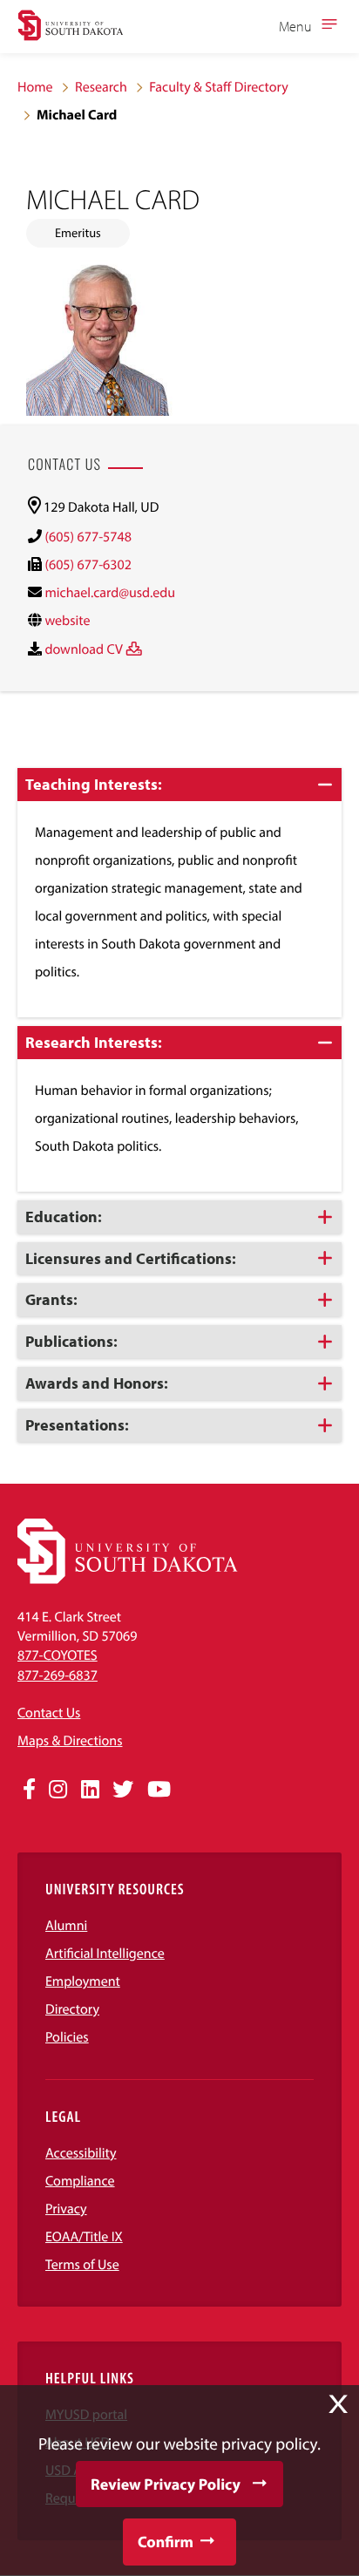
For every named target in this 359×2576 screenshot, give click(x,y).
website (67, 621)
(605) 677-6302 (88, 565)
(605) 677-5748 (88, 537)
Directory (72, 2009)
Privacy (66, 2209)
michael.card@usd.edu (110, 593)
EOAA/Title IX (84, 2237)
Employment (83, 1981)
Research (101, 87)
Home (35, 87)
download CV (83, 649)
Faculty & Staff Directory (219, 87)
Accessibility (81, 2153)
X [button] (338, 2404)
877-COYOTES (58, 1655)
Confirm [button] (166, 2542)
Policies (67, 2037)
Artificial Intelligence (105, 1954)
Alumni (66, 1926)
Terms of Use (82, 2265)
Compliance (80, 2181)
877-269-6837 (58, 1675)
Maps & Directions (70, 1741)
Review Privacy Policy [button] (166, 2484)
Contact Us (49, 1713)
